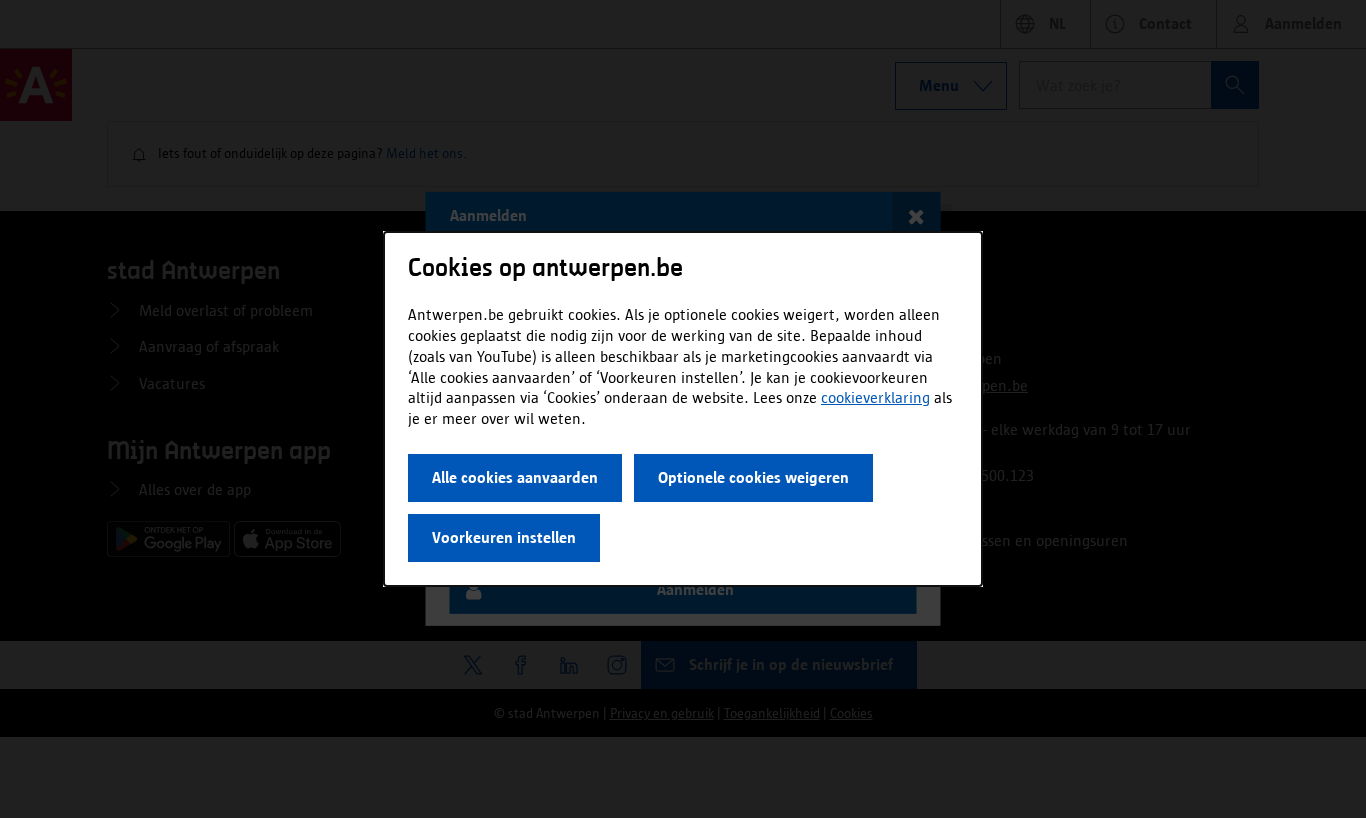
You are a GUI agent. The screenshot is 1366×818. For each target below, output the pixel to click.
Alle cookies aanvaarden (515, 477)
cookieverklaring (875, 397)
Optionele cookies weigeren (753, 477)
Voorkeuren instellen (504, 537)
